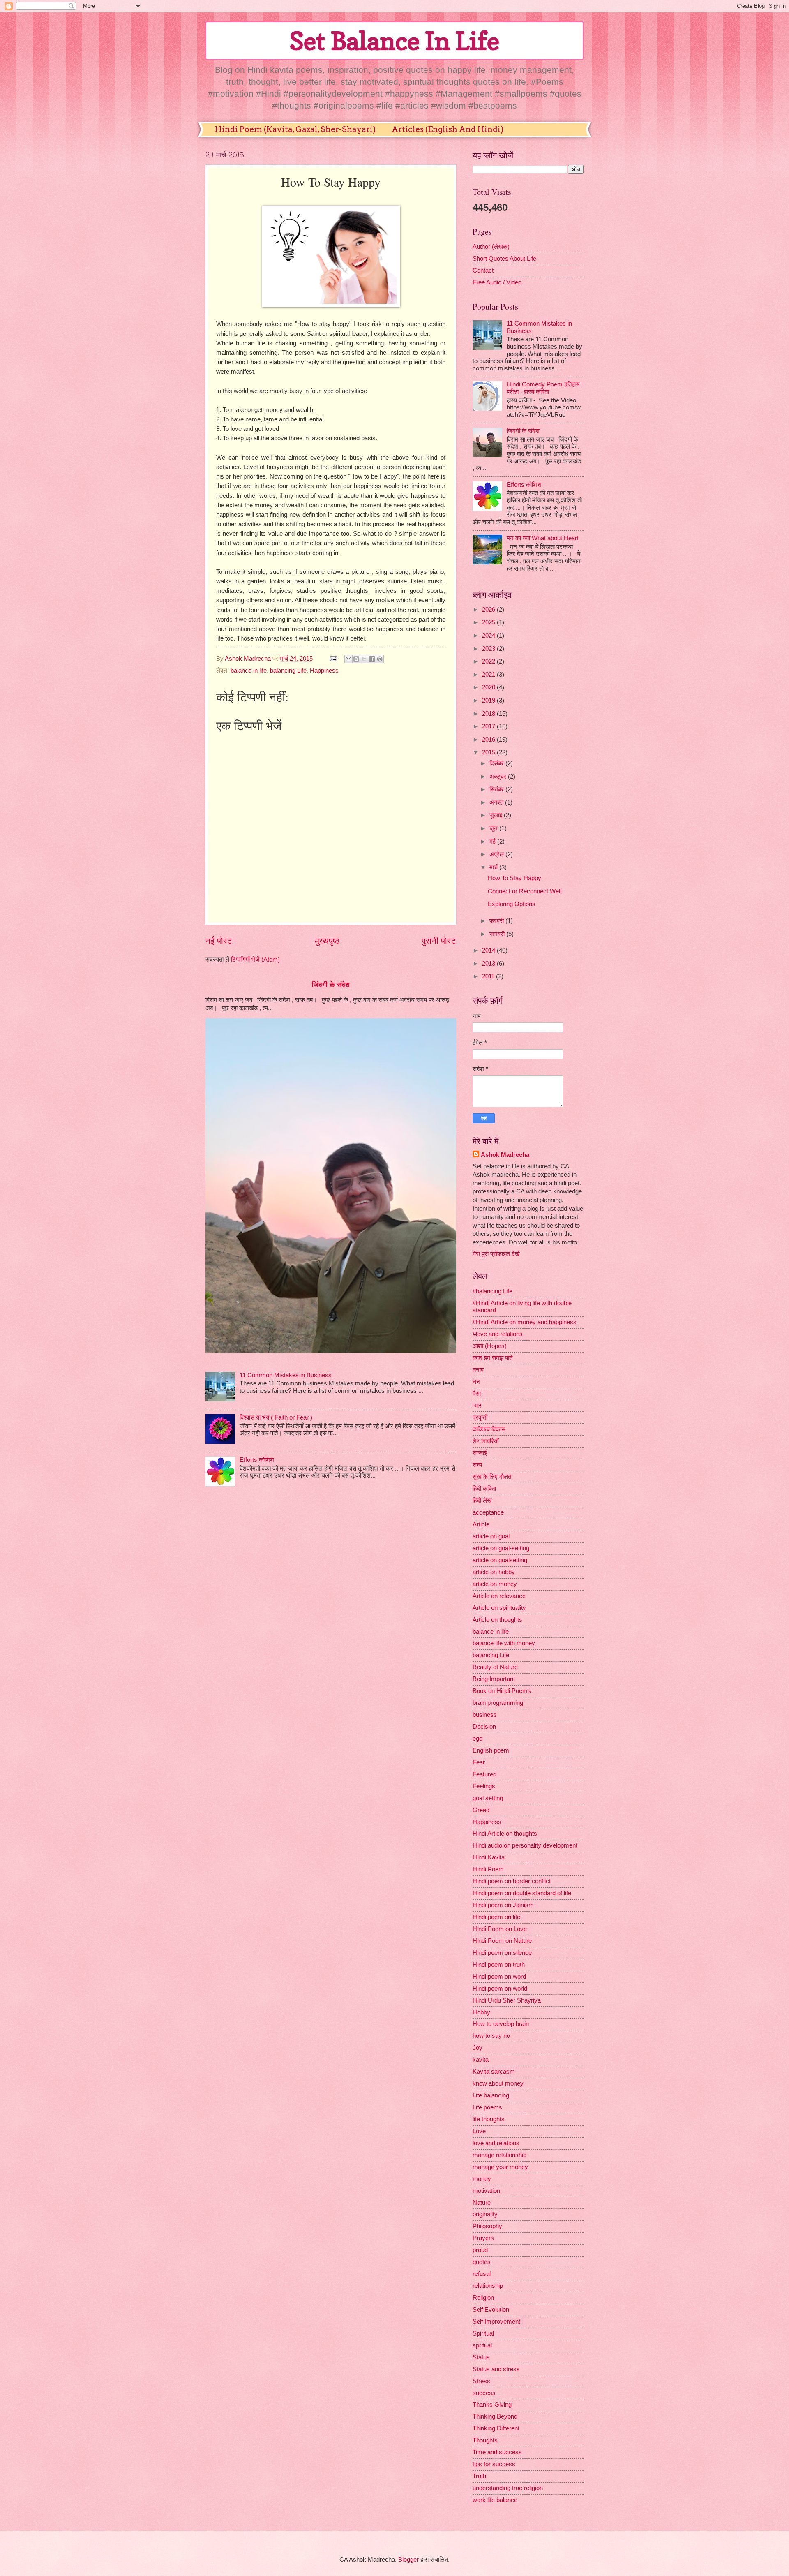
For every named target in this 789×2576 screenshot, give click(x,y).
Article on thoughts (497, 1620)
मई (493, 842)
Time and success (497, 2452)
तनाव (478, 1370)
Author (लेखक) (491, 247)
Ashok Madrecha (505, 1155)
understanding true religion (508, 2488)
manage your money (500, 2167)
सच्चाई (480, 1453)
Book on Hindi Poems (502, 1691)
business (485, 1715)
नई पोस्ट (219, 941)
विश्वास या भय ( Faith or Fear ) (276, 1417)
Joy (478, 2048)
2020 (489, 687)
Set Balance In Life (394, 41)
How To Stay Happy (514, 878)
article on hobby (494, 1572)
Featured (484, 1774)
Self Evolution (491, 2310)
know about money (498, 2083)
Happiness (324, 671)
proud (480, 2250)
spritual (482, 2345)
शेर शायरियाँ (486, 1441)
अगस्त (497, 802)
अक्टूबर (499, 777)
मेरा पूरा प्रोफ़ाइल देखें (496, 1254)
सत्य (477, 1465)
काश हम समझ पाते (493, 1358)
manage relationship (499, 2155)
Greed (481, 1810)
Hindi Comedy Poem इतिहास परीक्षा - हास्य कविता (543, 388)
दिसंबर (497, 763)
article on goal (491, 1536)
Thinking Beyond (495, 2416)
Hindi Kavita (489, 1857)
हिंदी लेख (482, 1501)
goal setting (488, 1798)
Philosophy (487, 2226)
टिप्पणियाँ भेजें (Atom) (255, 960)
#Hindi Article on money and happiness (525, 1322)
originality (485, 2214)
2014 (489, 950)
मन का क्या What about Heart (543, 538)
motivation (486, 2191)
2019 (489, 701)
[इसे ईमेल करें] (348, 659)
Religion (483, 2298)
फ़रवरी (497, 921)
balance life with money (504, 1643)
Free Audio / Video (497, 282)
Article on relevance (499, 1596)
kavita (481, 2060)
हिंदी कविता (484, 1489)
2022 (489, 661)
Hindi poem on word (499, 1977)
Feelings (484, 1786)
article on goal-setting (501, 1548)
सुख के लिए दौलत (492, 1477)
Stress (481, 2381)
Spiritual (483, 2333)
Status (481, 2357)
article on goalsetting (500, 1560)
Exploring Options (512, 904)
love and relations (496, 2143)
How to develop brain (501, 2024)
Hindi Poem (488, 1869)
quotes (482, 2262)
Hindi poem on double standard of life (522, 1893)
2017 (489, 726)
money (482, 2179)
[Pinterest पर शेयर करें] (380, 659)
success (484, 2393)
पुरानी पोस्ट (439, 941)
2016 (489, 740)
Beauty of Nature (495, 1667)
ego (478, 1739)
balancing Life (288, 671)
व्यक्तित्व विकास (489, 1429)
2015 (489, 752)
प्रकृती (480, 1417)
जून (494, 828)
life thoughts (489, 2119)
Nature (482, 2203)
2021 (489, 675)
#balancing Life (493, 1291)
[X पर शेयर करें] (364, 659)
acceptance (488, 1512)
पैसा (477, 1394)
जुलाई (497, 815)
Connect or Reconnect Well (525, 891)
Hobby (481, 2012)
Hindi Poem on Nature (502, 1941)
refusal (482, 2274)
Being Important (494, 1679)
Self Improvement (496, 2322)
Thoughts (485, 2440)
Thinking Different (496, 2428)
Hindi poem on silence (502, 1953)
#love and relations (498, 1334)
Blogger (408, 2560)
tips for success (494, 2464)
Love (479, 2131)
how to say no (491, 2036)
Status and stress (496, 2369)
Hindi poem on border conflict (512, 1881)
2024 (489, 636)
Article (481, 1524)
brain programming (498, 1703)
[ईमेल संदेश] (332, 659)
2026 (489, 610)
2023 (489, 649)
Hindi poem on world (500, 1989)
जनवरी (498, 934)
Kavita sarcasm (494, 2072)
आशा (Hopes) (490, 1346)
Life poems (487, 2107)
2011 (489, 976)
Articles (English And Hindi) (448, 129)
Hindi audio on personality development (525, 1845)
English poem (491, 1750)
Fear (479, 1762)
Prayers (483, 2238)
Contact (483, 271)
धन (476, 1382)
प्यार (477, 1406)
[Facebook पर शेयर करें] (372, 659)
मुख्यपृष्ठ (327, 941)
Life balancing (491, 2095)
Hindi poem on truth (499, 1965)
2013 (489, 964)
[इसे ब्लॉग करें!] (356, 659)
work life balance (495, 2500)
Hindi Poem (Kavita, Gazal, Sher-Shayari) (295, 129)
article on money (495, 1584)
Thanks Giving (492, 2405)
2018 (489, 714)
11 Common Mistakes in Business (286, 1375)
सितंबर (497, 789)
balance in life (249, 671)
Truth (479, 2476)
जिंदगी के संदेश (331, 985)
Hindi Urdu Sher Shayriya (507, 2000)
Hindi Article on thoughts (505, 1834)
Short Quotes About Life (504, 259)
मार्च (494, 867)
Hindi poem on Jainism (503, 1905)
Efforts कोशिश (257, 1460)
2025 (489, 622)
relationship (488, 2286)
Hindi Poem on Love (500, 1929)
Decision (484, 1727)
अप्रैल (497, 854)
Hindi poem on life (496, 1917)
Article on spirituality (499, 1608)
